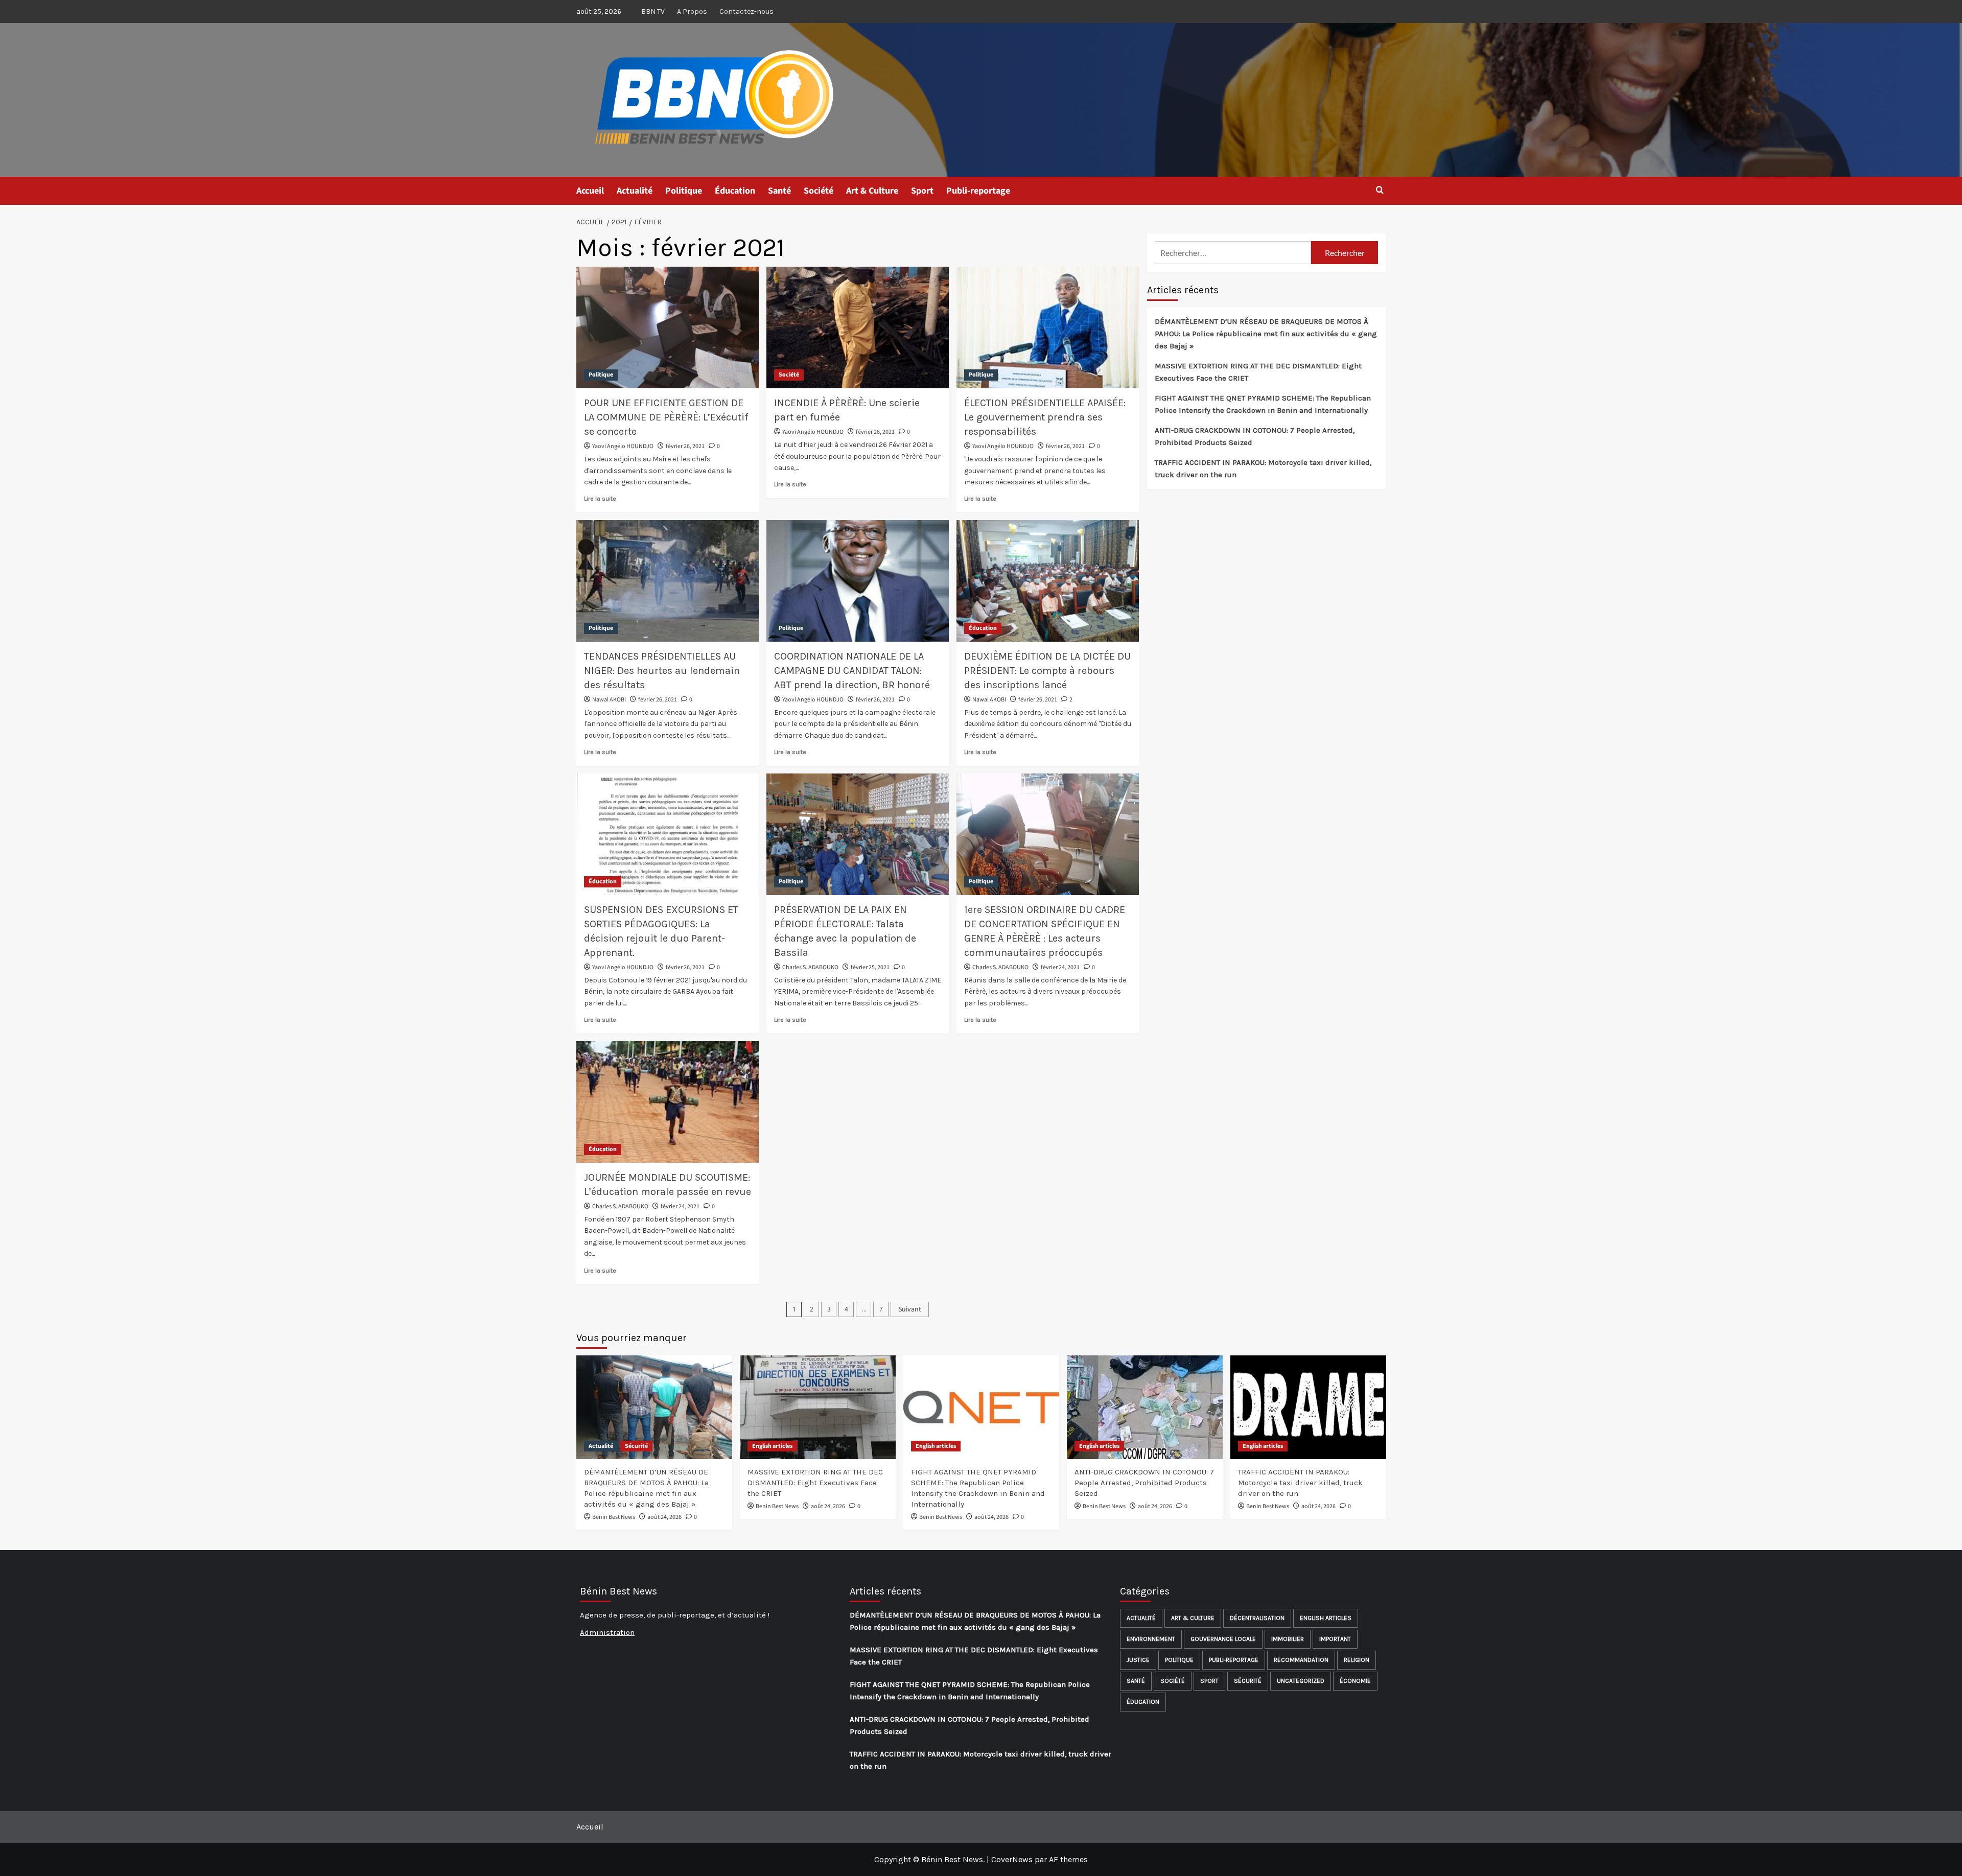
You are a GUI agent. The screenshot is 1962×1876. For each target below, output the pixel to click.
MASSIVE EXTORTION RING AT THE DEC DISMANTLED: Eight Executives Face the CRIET (1258, 372)
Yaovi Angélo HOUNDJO (623, 446)
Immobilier (1288, 1639)
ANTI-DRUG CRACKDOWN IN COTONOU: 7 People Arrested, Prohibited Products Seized (1255, 436)
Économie (1355, 1681)
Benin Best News (614, 1517)
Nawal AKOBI (609, 700)
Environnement (1151, 1639)
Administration (607, 1632)
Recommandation (1301, 1660)
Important (1335, 1639)
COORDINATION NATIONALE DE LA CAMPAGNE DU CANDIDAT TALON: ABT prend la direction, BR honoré (852, 671)
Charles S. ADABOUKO (810, 967)
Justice (1138, 1660)
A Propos (692, 11)
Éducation (735, 191)
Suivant (910, 1309)
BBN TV (653, 11)
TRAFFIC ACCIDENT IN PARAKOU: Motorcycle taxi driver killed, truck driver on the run (1263, 468)
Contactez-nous (746, 11)
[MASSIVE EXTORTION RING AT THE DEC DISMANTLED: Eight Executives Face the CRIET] (818, 1407)
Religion (1357, 1660)
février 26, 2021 (685, 446)
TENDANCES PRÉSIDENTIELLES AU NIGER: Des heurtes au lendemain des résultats (662, 671)
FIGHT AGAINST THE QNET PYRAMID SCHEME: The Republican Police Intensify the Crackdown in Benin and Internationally (1263, 404)
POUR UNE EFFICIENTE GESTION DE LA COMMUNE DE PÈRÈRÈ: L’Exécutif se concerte (666, 417)
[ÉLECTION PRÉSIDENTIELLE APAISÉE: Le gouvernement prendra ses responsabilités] (1048, 327)
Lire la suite (600, 499)
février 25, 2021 (870, 967)
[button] (1380, 191)
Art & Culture (872, 191)
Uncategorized (1301, 1681)
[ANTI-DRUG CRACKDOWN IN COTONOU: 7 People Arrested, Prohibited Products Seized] (1145, 1407)
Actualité (635, 191)
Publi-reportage (978, 191)
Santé (779, 191)
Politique (684, 191)
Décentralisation (1257, 1618)
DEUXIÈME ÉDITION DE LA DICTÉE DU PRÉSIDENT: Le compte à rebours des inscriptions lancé (1047, 671)
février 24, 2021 (1060, 967)
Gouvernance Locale (1223, 1639)
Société (819, 191)
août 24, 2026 (664, 1517)
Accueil (590, 191)
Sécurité (636, 1446)
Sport (922, 191)
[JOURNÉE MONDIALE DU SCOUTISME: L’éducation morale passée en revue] (668, 1102)
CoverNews (1012, 1859)
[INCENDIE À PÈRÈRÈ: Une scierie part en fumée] (858, 327)
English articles (772, 1446)
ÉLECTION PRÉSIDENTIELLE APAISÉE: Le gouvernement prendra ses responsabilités (1045, 417)
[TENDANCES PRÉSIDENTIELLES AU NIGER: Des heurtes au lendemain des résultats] (668, 581)
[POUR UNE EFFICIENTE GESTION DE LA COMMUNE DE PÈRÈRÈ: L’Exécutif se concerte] (668, 327)
